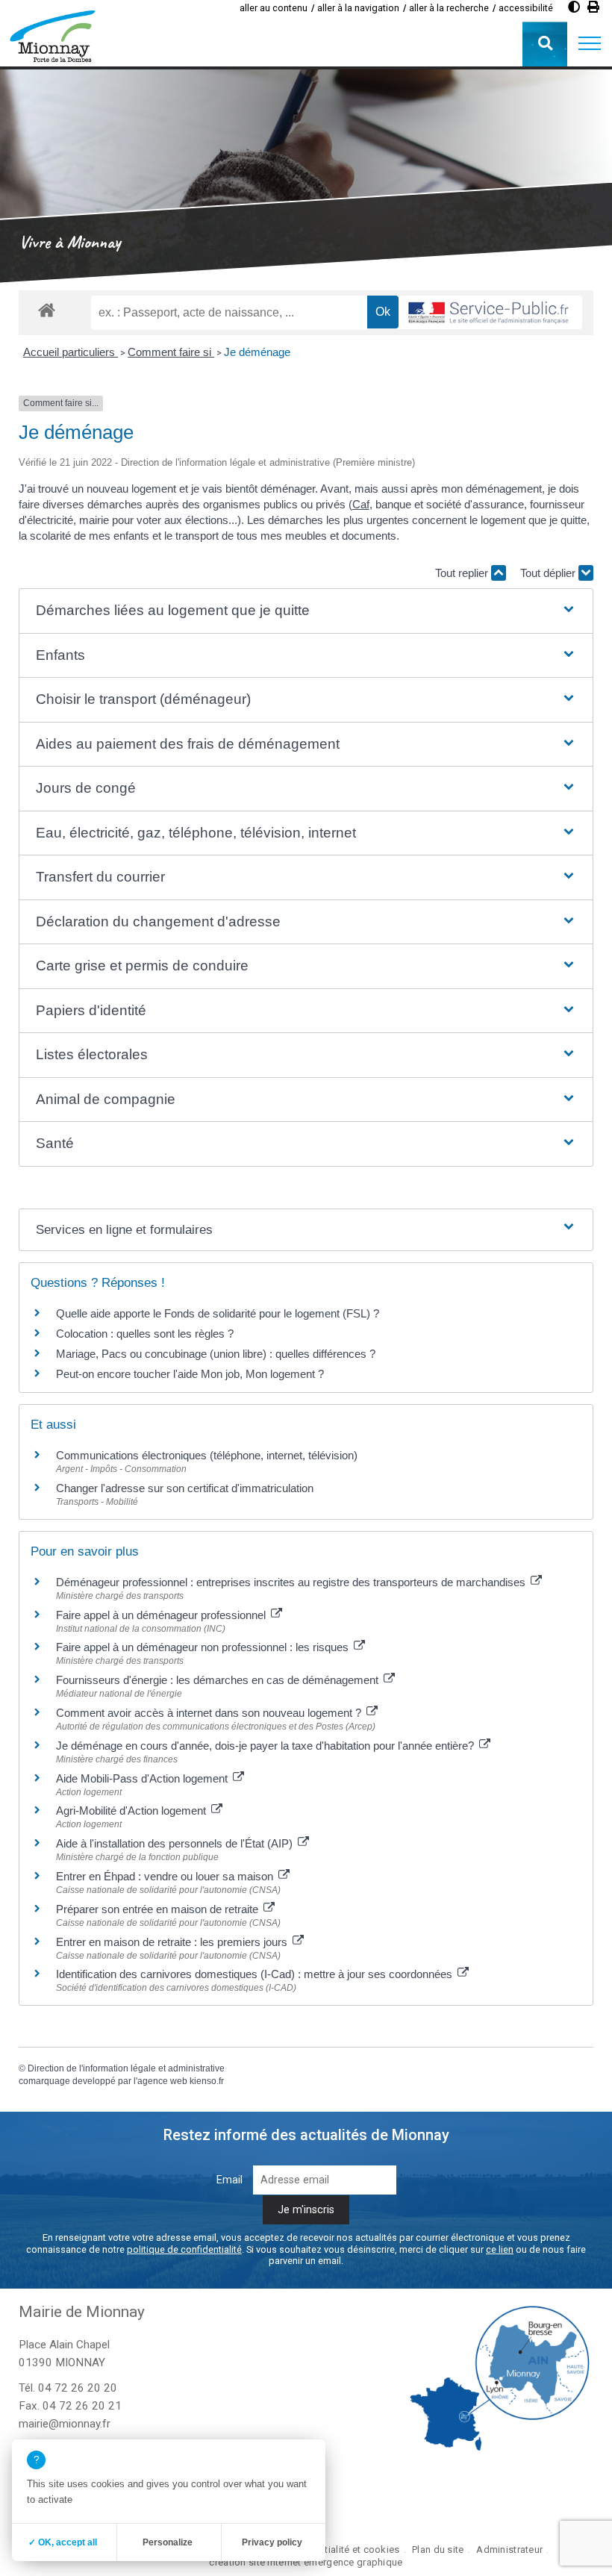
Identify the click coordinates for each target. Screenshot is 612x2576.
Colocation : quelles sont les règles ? (145, 1334)
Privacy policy (272, 2542)
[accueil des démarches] (47, 309)
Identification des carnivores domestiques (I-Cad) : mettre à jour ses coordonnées (256, 1974)
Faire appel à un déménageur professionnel (162, 1615)
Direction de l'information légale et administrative (126, 2068)
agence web (162, 2081)
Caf (361, 504)
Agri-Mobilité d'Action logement (132, 1811)
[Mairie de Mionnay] (52, 36)
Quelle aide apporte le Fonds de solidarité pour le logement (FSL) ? (218, 1313)
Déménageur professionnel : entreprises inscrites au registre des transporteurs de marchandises (292, 1582)
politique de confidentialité (184, 2249)
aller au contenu (274, 8)
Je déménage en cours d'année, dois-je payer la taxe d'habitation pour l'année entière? (266, 1746)
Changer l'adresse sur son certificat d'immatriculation (185, 1488)
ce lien (500, 2249)
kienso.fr (207, 2081)
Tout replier (463, 573)
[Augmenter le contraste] (574, 7)
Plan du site (438, 2550)
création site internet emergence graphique (306, 2562)
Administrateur (509, 2550)
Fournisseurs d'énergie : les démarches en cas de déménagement (219, 1680)
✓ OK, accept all (63, 2542)
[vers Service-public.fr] (489, 313)
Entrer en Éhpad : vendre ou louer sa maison (166, 1876)
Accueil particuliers (71, 352)
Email (229, 2180)
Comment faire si (171, 352)
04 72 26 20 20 (78, 2388)
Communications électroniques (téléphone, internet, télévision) (207, 1455)
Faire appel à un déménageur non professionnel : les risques (204, 1647)
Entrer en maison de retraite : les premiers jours (173, 1942)
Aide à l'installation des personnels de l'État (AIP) (176, 1843)
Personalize (168, 2542)
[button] (590, 44)
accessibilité (526, 8)
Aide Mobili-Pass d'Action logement (143, 1778)
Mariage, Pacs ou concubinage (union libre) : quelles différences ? (216, 1354)
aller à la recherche (449, 8)
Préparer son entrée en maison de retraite (159, 1909)
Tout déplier (549, 573)
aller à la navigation (358, 8)
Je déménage (257, 352)
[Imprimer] (593, 7)
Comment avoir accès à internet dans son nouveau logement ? (210, 1713)
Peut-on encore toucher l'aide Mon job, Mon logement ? (190, 1374)
